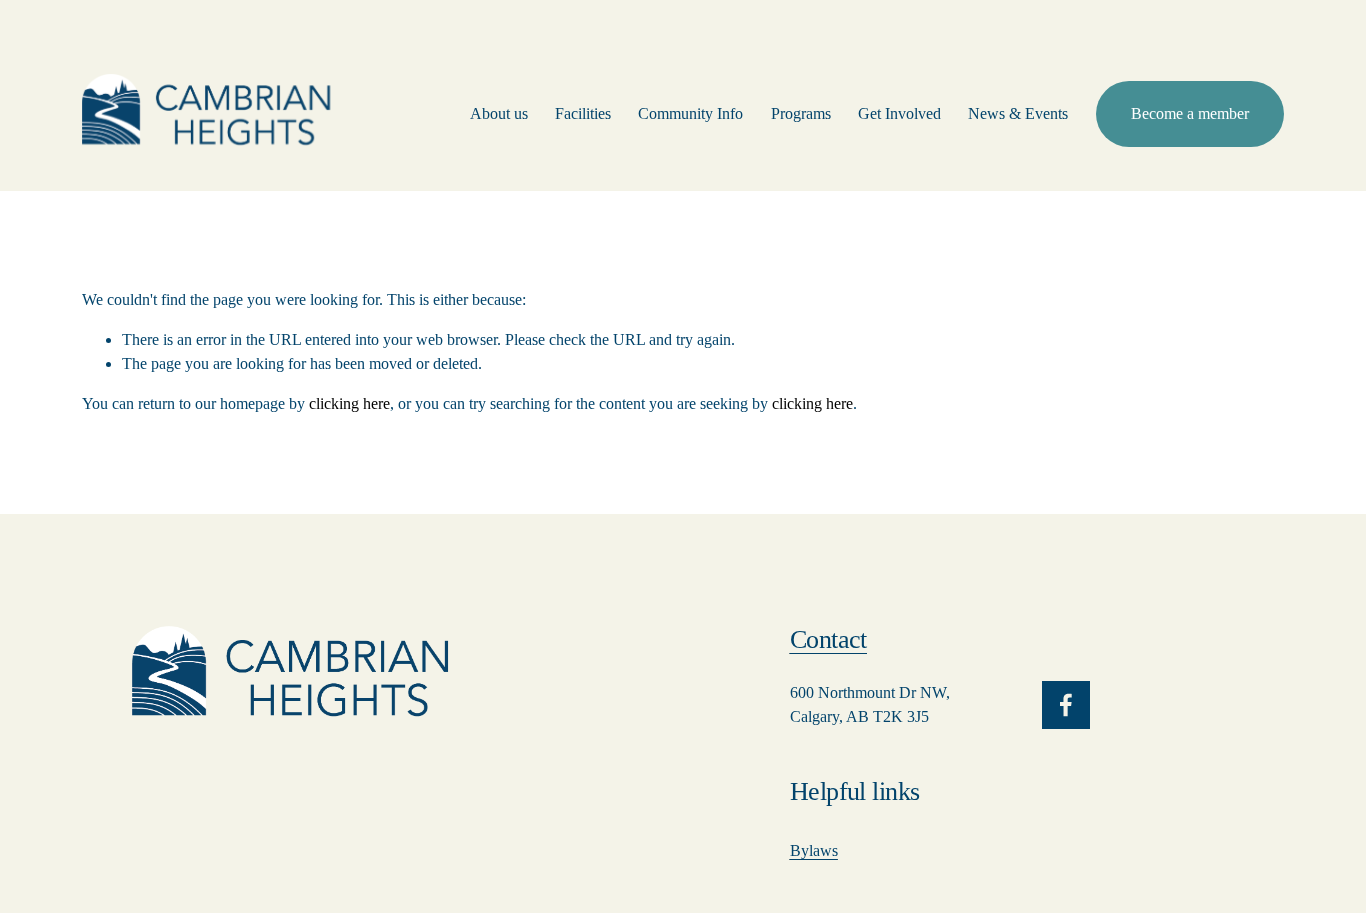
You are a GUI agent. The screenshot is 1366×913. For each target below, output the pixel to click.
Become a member (1190, 113)
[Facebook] (1066, 705)
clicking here (349, 403)
